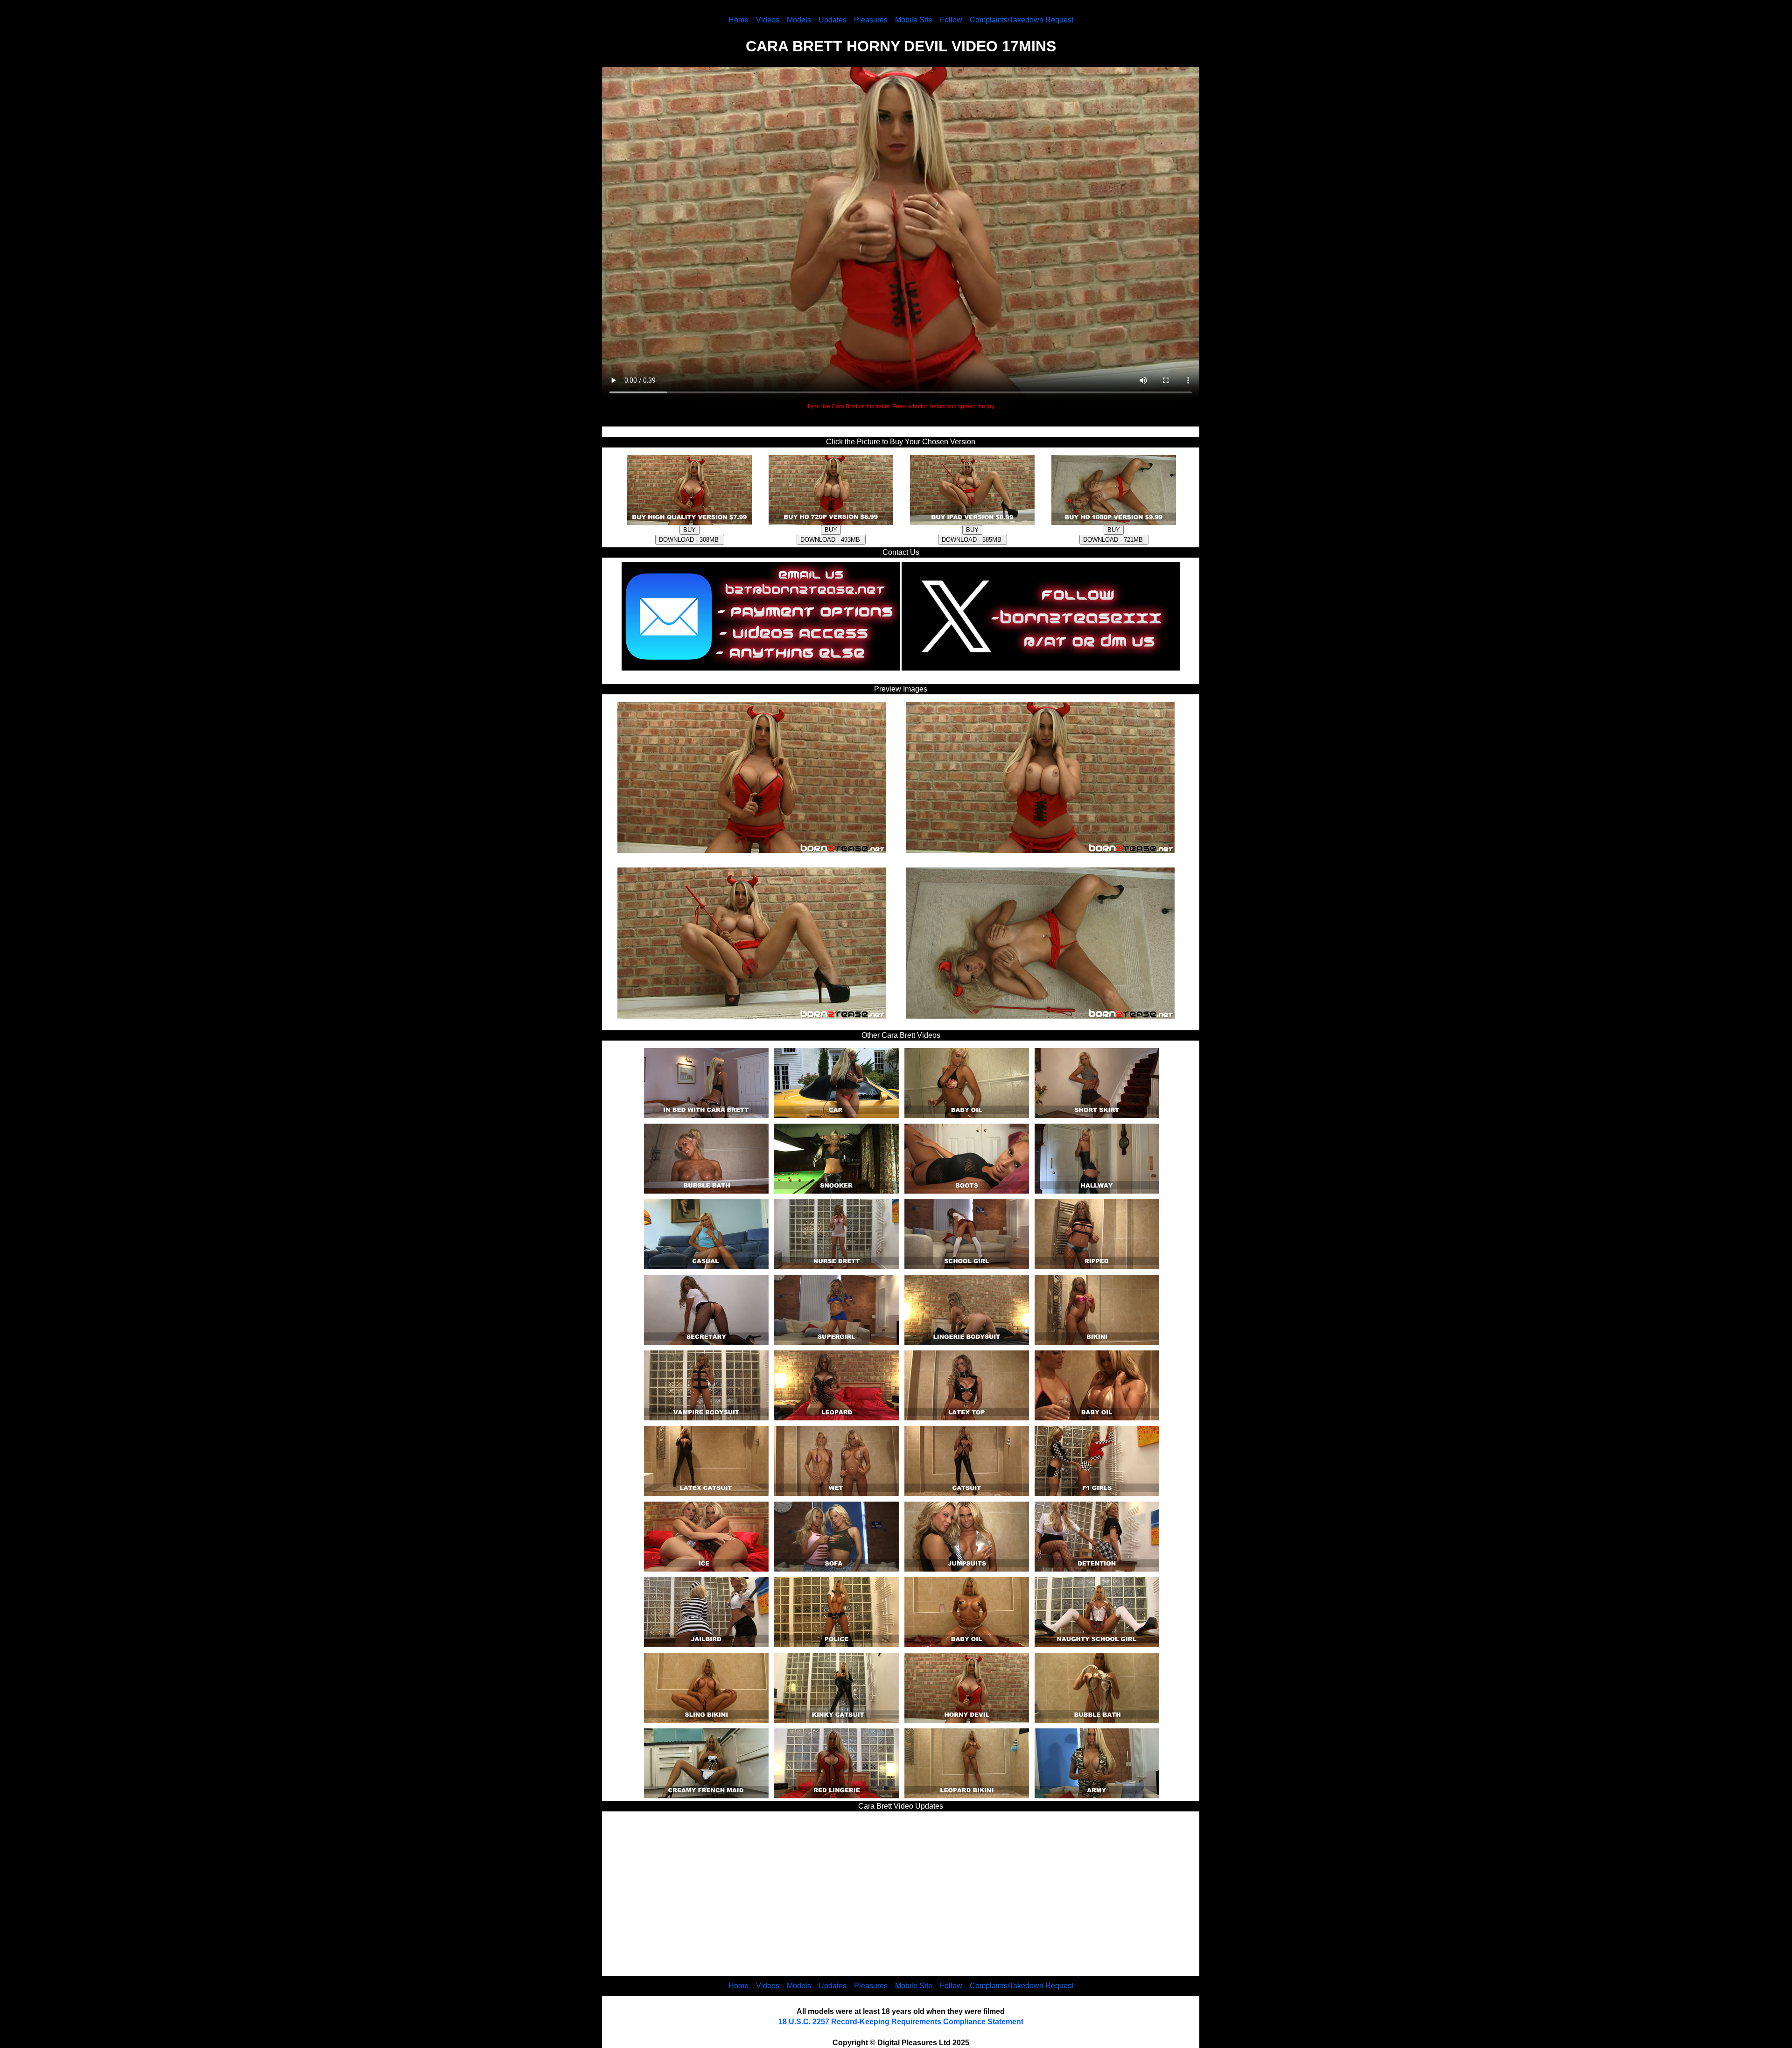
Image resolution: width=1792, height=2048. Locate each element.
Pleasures (871, 20)
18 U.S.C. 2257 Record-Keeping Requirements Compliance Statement (901, 2022)
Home (738, 20)
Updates (833, 20)
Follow (951, 20)
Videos (768, 20)
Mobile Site (914, 20)
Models (799, 20)
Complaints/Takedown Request (1022, 20)
